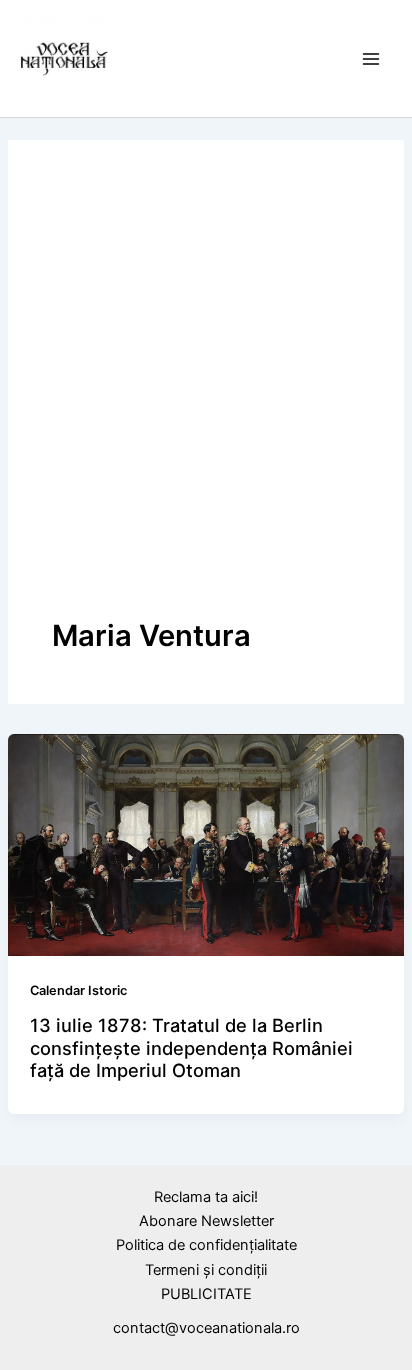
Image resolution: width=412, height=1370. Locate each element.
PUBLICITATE (206, 1294)
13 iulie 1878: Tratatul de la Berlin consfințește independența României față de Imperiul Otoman (191, 1047)
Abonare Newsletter (206, 1221)
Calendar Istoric (78, 990)
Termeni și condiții (206, 1270)
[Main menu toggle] (371, 59)
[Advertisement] (206, 400)
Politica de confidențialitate (206, 1245)
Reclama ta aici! (206, 1197)
